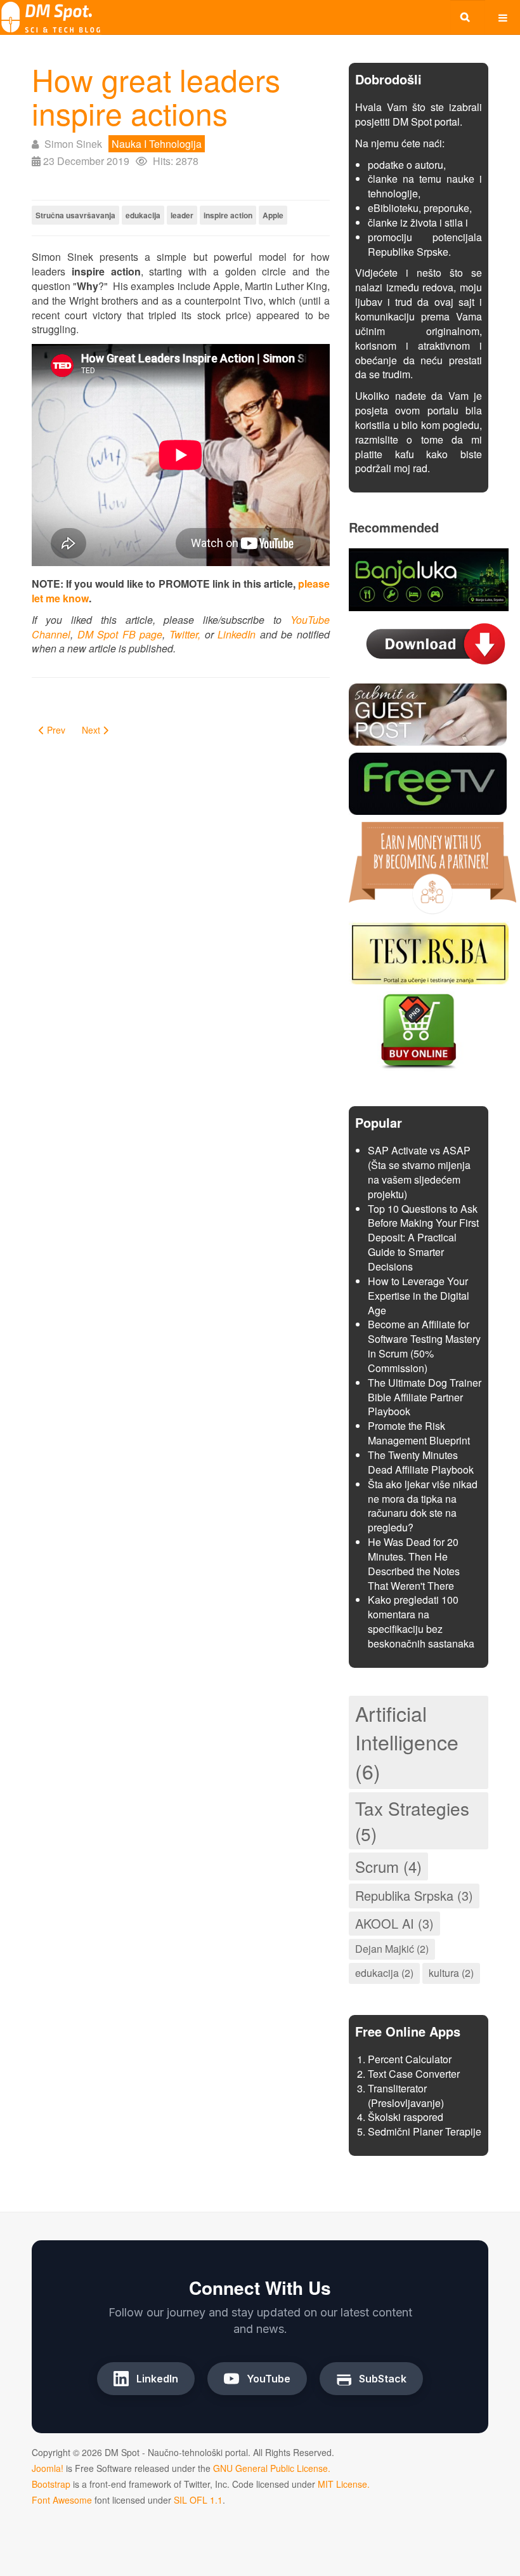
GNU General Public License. (272, 2468)
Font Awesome (62, 2500)
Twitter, (185, 634)
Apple (273, 215)
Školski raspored (406, 2117)
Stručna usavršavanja (75, 215)
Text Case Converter (414, 2074)
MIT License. (344, 2484)
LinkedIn (237, 634)
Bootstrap (51, 2484)
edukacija (143, 215)
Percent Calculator (410, 2059)
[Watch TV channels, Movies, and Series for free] (428, 782)
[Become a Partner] (432, 867)
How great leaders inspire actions (156, 96)
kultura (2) (451, 1973)
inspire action (228, 215)
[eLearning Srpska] (429, 952)
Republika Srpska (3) (414, 1895)
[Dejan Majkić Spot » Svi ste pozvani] (51, 17)
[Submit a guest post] (428, 713)
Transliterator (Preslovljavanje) (406, 2096)
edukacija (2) (384, 1973)
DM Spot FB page (120, 634)
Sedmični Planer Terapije (425, 2131)
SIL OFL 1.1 (198, 2500)
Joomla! (48, 2468)
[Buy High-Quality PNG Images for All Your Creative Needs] (419, 1030)
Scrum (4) (388, 1866)
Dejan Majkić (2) (392, 1949)
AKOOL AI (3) (394, 1923)
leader (182, 215)
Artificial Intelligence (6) (407, 1742)
